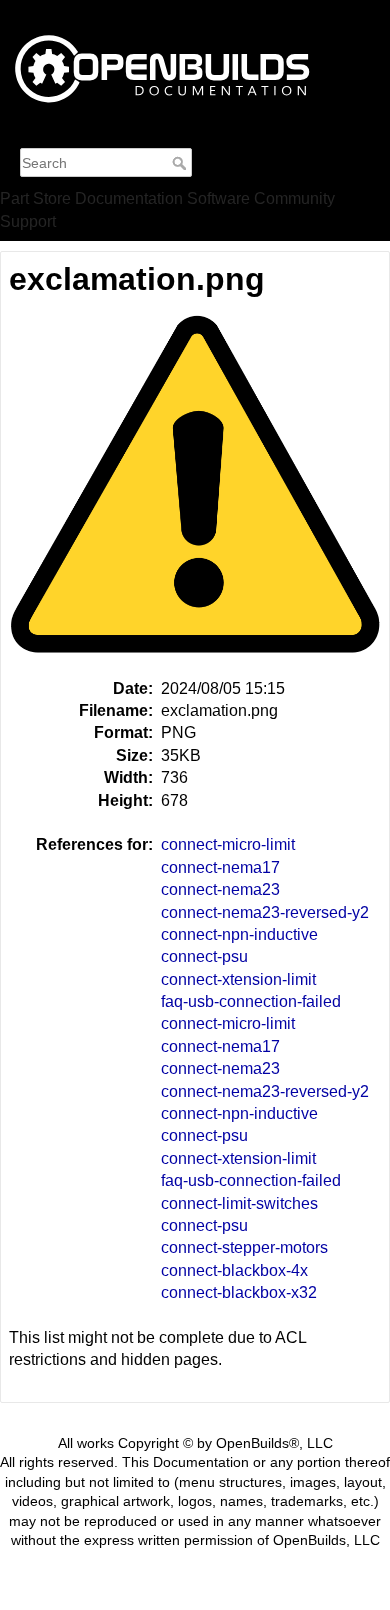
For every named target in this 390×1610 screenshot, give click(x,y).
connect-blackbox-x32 (239, 1292)
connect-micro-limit (228, 844)
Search (181, 163)
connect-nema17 (220, 867)
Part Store (35, 198)
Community (294, 198)
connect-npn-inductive (239, 934)
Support (28, 221)
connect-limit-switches (239, 1203)
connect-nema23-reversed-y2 (265, 912)
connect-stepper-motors (244, 1247)
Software (218, 198)
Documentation (129, 198)
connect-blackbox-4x (234, 1270)
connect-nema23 (220, 889)
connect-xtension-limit (238, 979)
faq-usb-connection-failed (251, 1001)
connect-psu (204, 956)
